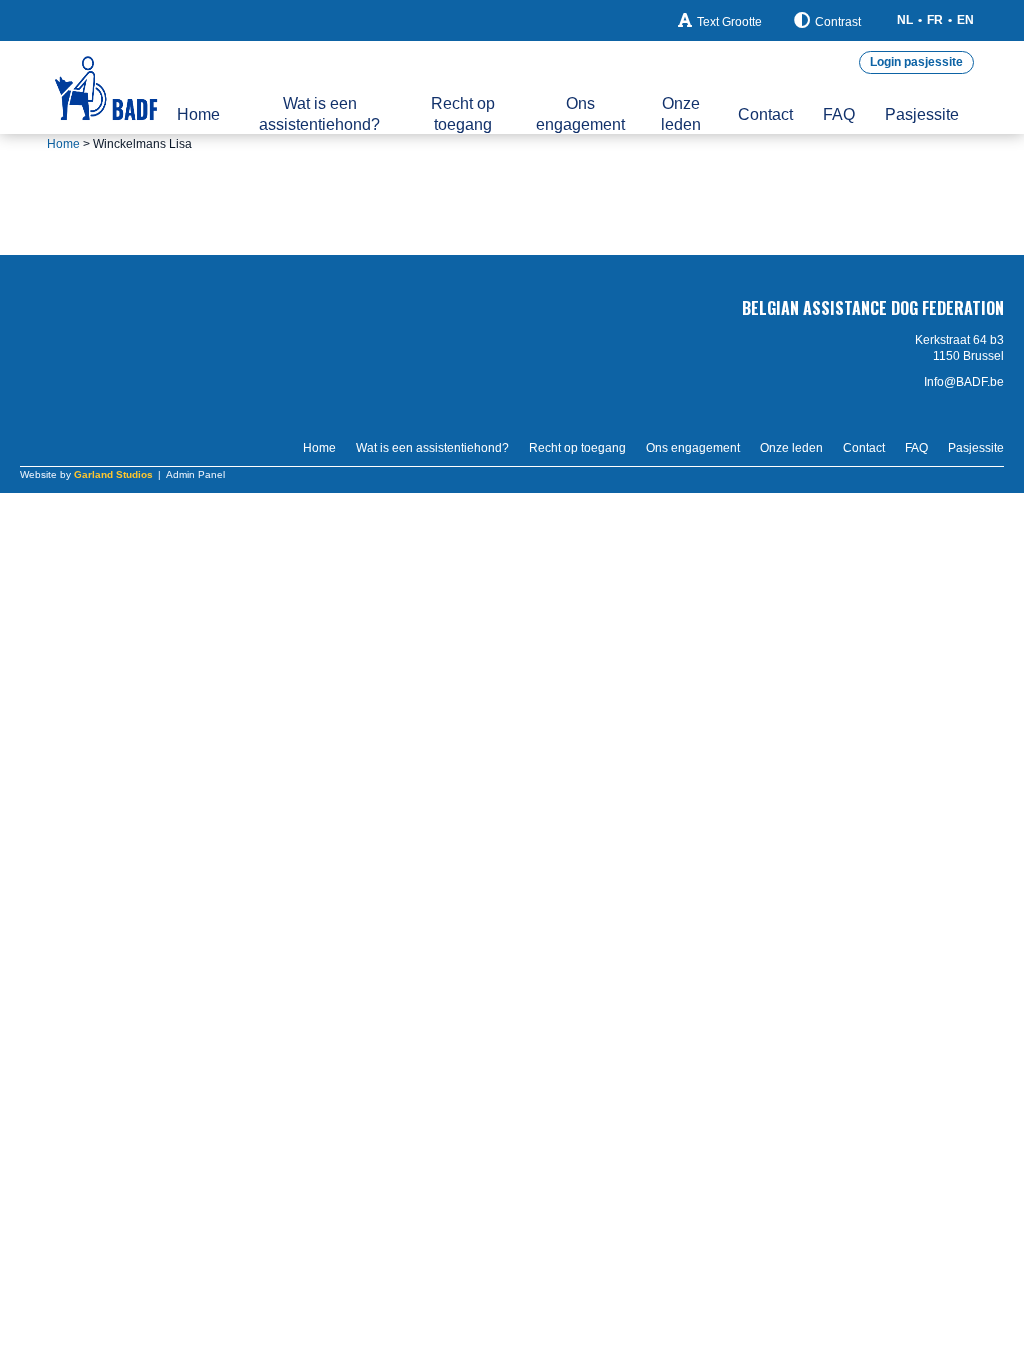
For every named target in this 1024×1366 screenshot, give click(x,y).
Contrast (838, 22)
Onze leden (681, 114)
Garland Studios (113, 474)
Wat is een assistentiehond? (319, 114)
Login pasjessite (916, 62)
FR (935, 20)
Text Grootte (729, 22)
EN (965, 20)
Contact (765, 114)
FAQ (839, 114)
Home (198, 114)
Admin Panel (195, 474)
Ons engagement (580, 114)
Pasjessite (922, 114)
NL (905, 20)
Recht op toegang (463, 114)
